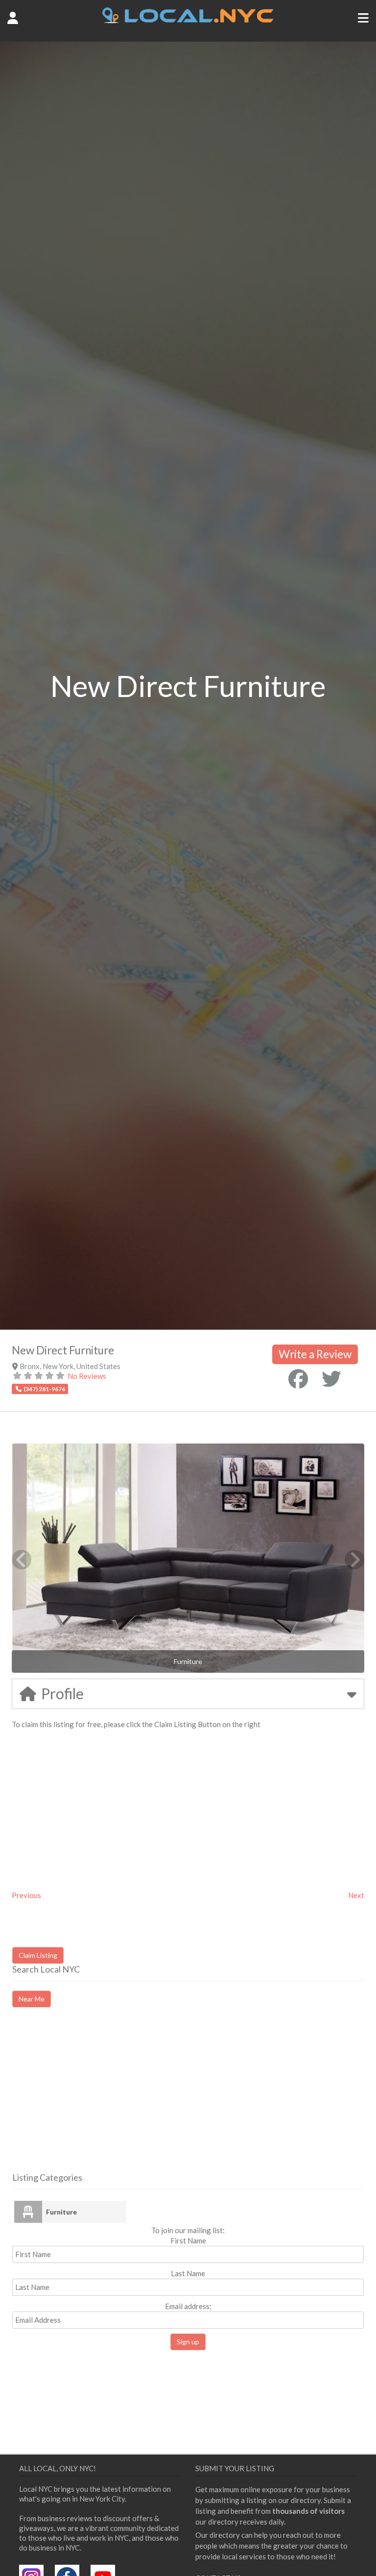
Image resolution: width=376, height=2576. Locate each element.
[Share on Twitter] (331, 1379)
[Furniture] (28, 2212)
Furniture (61, 2212)
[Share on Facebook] (298, 1379)
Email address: (188, 2306)
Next (356, 1895)
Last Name (188, 2273)
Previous (26, 1895)
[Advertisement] (94, 2098)
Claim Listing (38, 1955)
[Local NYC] (188, 21)
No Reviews (87, 1376)
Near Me (32, 1999)
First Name (188, 2240)
